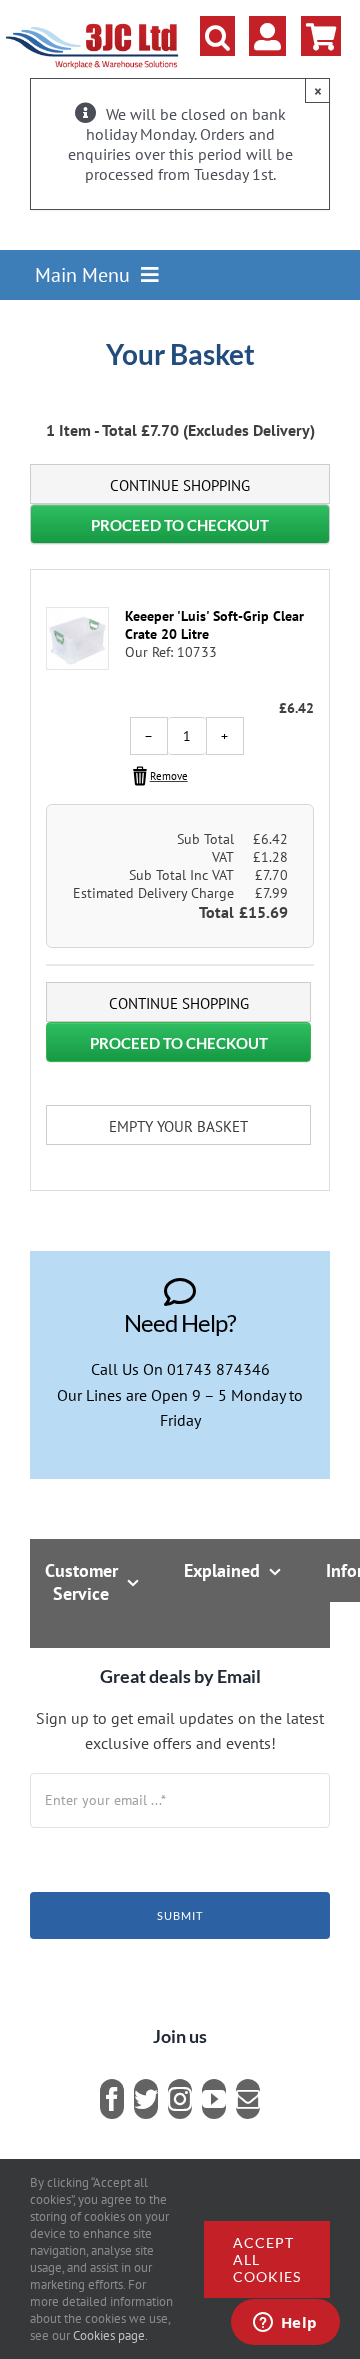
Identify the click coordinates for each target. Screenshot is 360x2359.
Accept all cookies (267, 2259)
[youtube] (214, 2099)
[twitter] (146, 2099)
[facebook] (112, 2099)
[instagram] (180, 2099)
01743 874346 (218, 1369)
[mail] (248, 2099)
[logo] (92, 25)
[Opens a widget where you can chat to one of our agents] (285, 2324)
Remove (169, 776)
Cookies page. (110, 2335)
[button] (217, 36)
